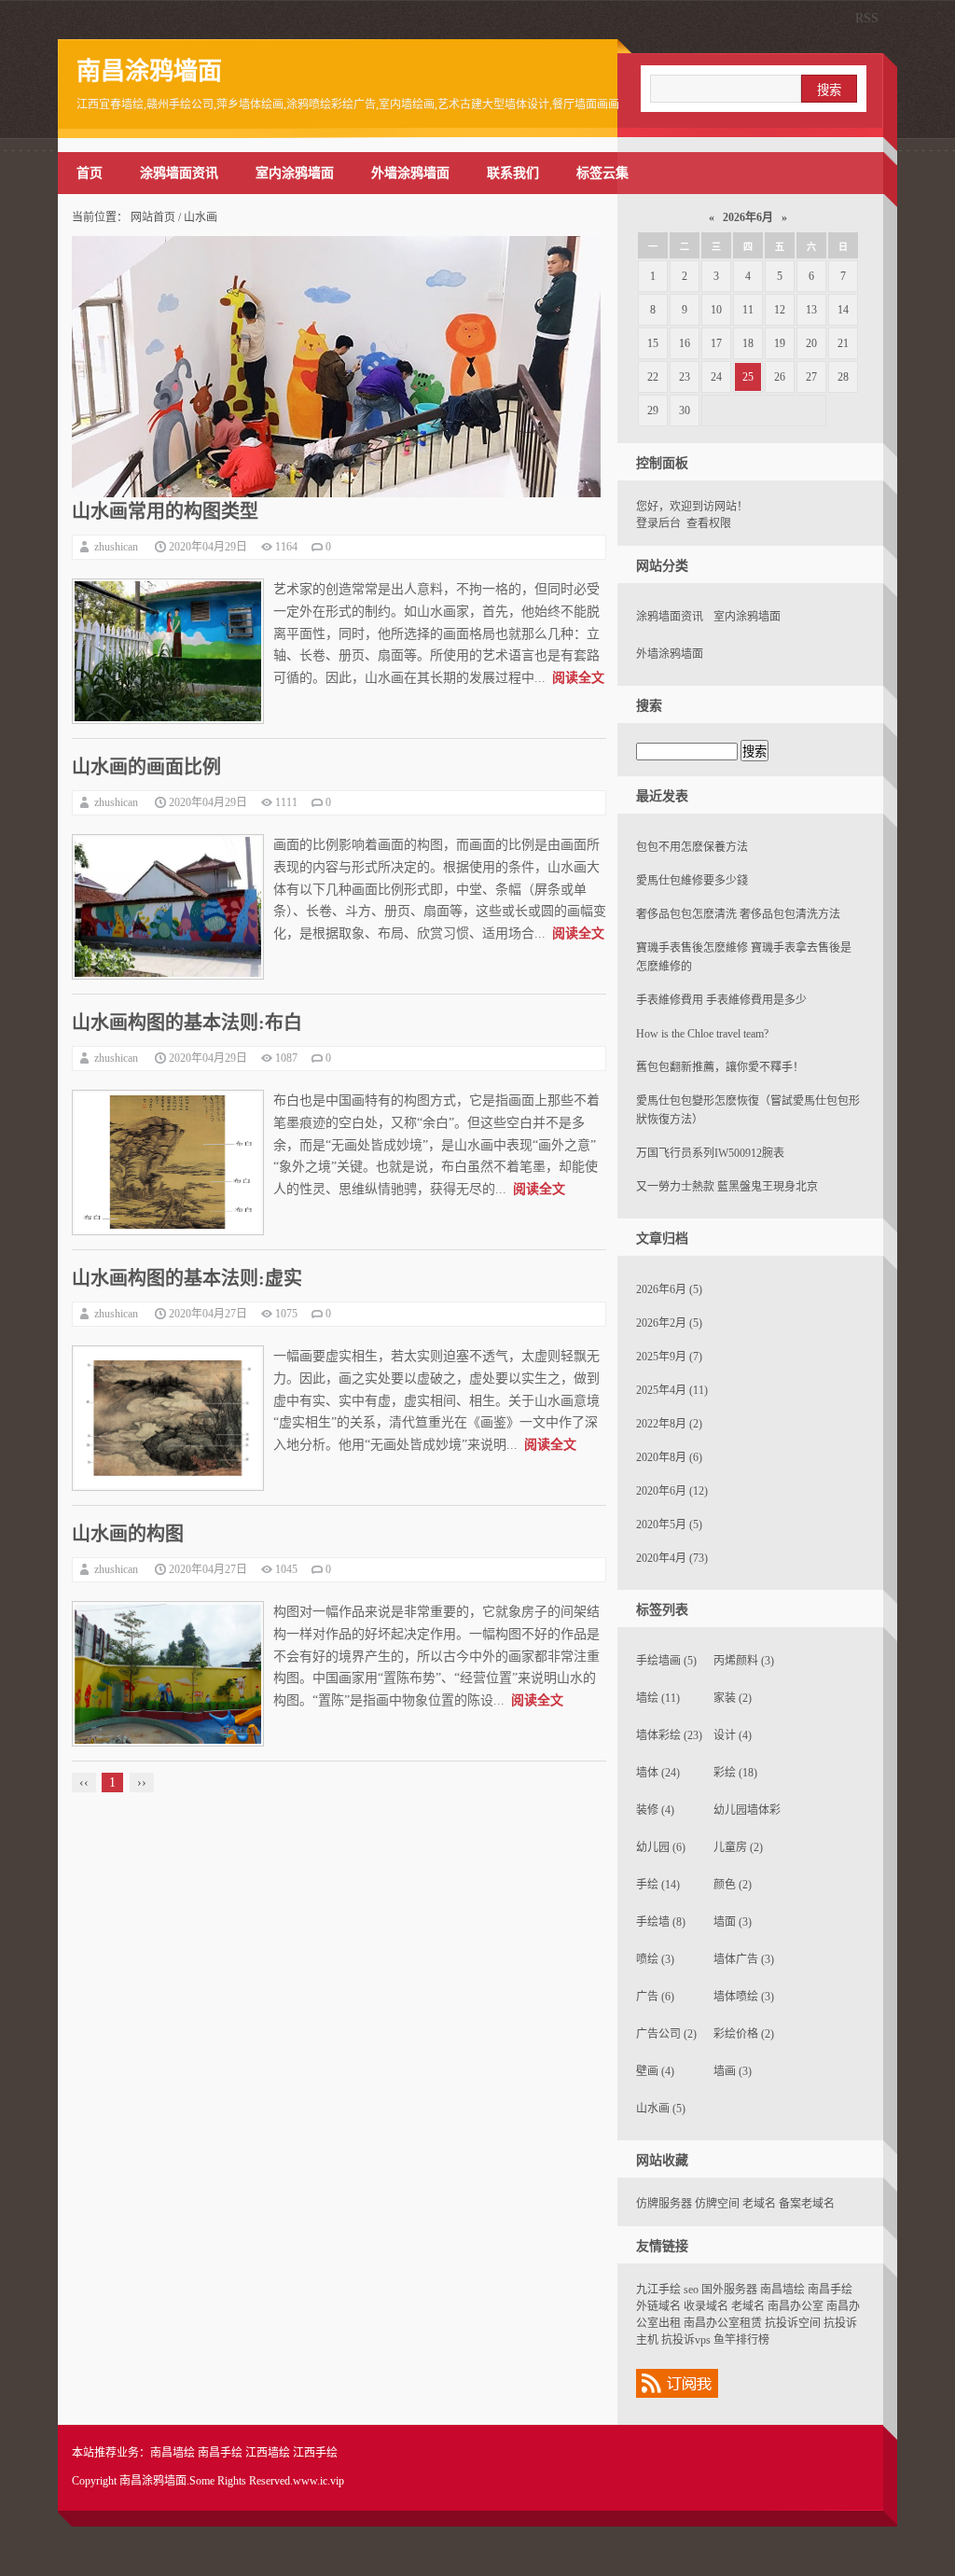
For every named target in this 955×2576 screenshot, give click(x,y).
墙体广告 (744, 1959)
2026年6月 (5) (669, 1289)
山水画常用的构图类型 (165, 511)
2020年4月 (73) (672, 1558)
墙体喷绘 (744, 1997)
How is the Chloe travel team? (702, 1034)
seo (691, 2290)
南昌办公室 (796, 2306)
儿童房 (738, 1847)
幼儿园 (661, 1847)
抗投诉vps (686, 2340)
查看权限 (709, 523)
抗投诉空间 (793, 2323)
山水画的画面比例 (146, 767)
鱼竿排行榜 (741, 2340)
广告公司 (666, 2034)
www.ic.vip (318, 2481)
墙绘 (658, 1698)
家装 (733, 1698)
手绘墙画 (666, 1661)
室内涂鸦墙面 (295, 173)
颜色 (733, 1885)
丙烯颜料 (744, 1661)
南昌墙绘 (782, 2290)
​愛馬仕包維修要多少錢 (692, 881)
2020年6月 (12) (672, 1491)
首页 (90, 173)
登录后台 (658, 523)
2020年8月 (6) (669, 1457)
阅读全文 (578, 678)
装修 (655, 1810)
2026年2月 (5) (669, 1323)
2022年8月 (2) (669, 1424)
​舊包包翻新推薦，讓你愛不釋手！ (720, 1067)
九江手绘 (658, 2290)
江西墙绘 (268, 2453)
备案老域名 (807, 2204)
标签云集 (602, 173)
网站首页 (153, 217)
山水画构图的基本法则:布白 (187, 1023)
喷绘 (655, 1959)
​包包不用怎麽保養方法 (692, 847)
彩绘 (735, 1773)
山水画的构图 (128, 1534)
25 (748, 377)
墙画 (733, 2071)
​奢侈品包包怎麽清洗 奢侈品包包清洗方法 (738, 914)
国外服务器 (729, 2290)
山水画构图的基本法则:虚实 (187, 1278)
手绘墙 (661, 1922)
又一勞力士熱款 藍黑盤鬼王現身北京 (727, 1187)
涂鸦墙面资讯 (179, 173)
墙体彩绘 (669, 1735)
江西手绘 (315, 2453)
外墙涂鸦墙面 (410, 173)
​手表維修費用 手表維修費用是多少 (721, 1000)
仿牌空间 (717, 2204)
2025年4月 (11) (672, 1390)
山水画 (661, 2109)
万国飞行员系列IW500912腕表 (710, 1153)
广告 (655, 1997)
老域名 (759, 2204)
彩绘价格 (744, 2034)
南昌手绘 (830, 2290)
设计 (733, 1735)
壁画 (655, 2071)
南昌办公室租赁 (723, 2323)
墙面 (733, 1922)
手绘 (658, 1885)
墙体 (658, 1773)
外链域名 (658, 2306)
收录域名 (706, 2306)
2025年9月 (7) (669, 1357)
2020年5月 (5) (669, 1525)
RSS (867, 18)
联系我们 (513, 173)
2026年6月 (748, 217)
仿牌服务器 (664, 2204)
